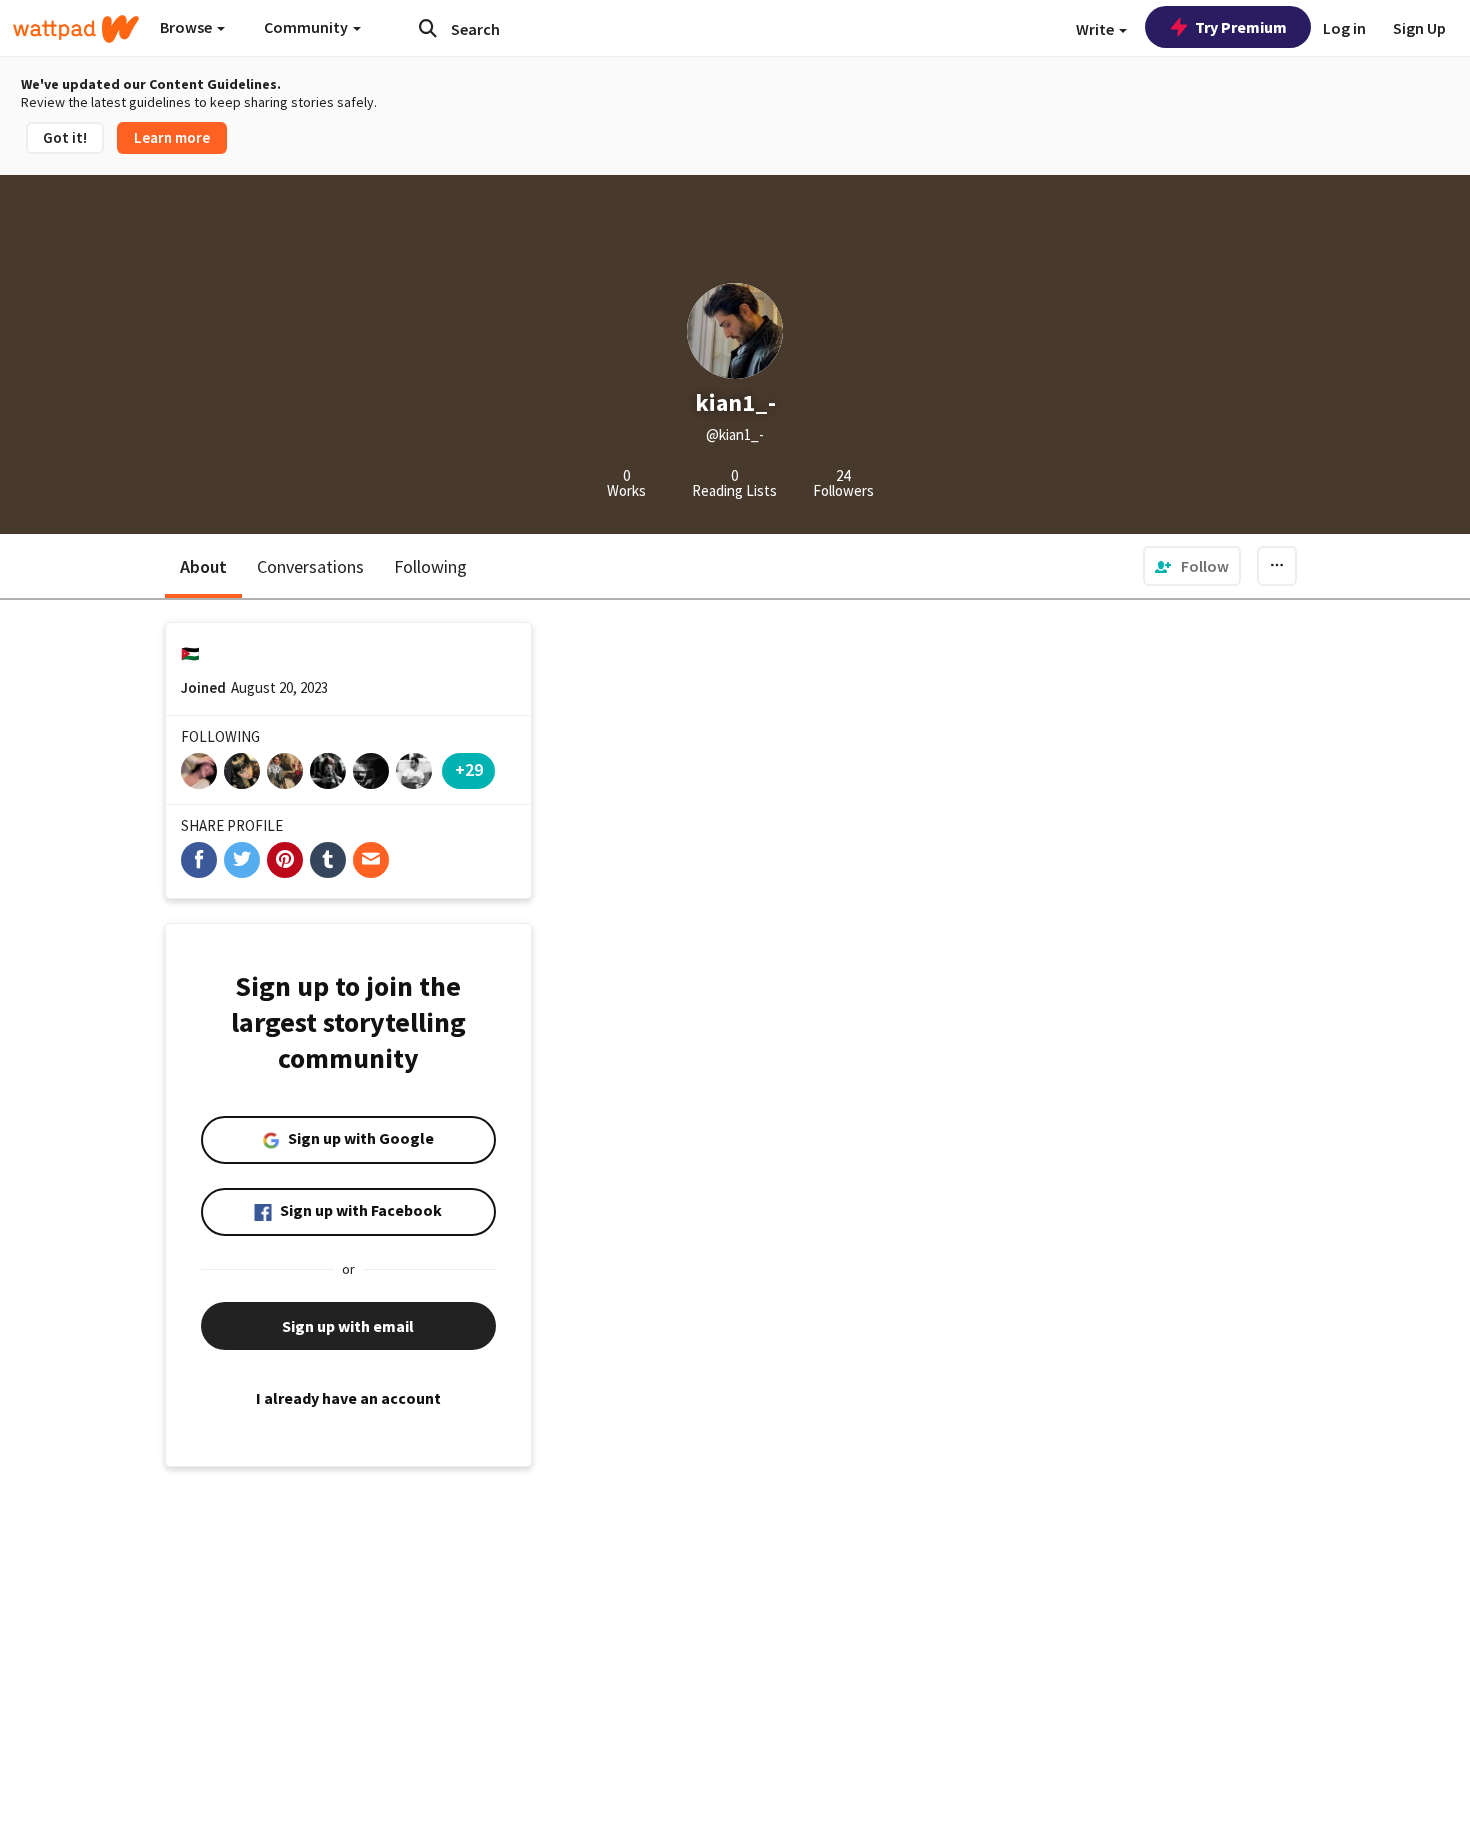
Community (307, 27)
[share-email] (371, 860)
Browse (187, 27)
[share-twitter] (242, 860)
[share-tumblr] (328, 860)
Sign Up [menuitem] (1419, 28)
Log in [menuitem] (1344, 28)
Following (430, 566)
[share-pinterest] (285, 860)
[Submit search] (428, 28)
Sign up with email (348, 1326)
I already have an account (348, 1398)
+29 (469, 769)
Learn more (172, 137)
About (203, 566)
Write (1096, 29)
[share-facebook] (199, 860)
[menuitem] (1192, 566)
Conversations (310, 566)
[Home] (76, 29)
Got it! (65, 137)
